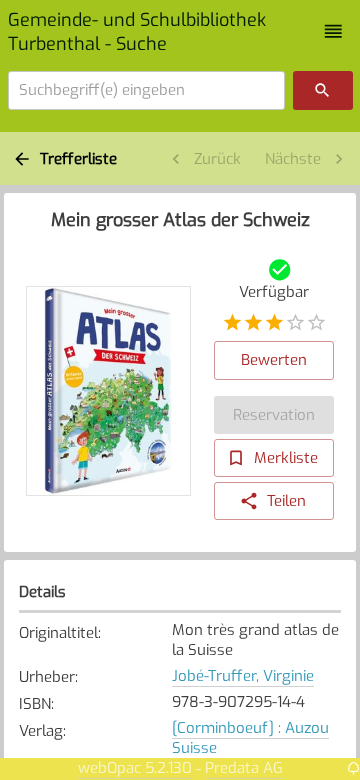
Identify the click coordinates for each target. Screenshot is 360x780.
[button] (333, 31)
